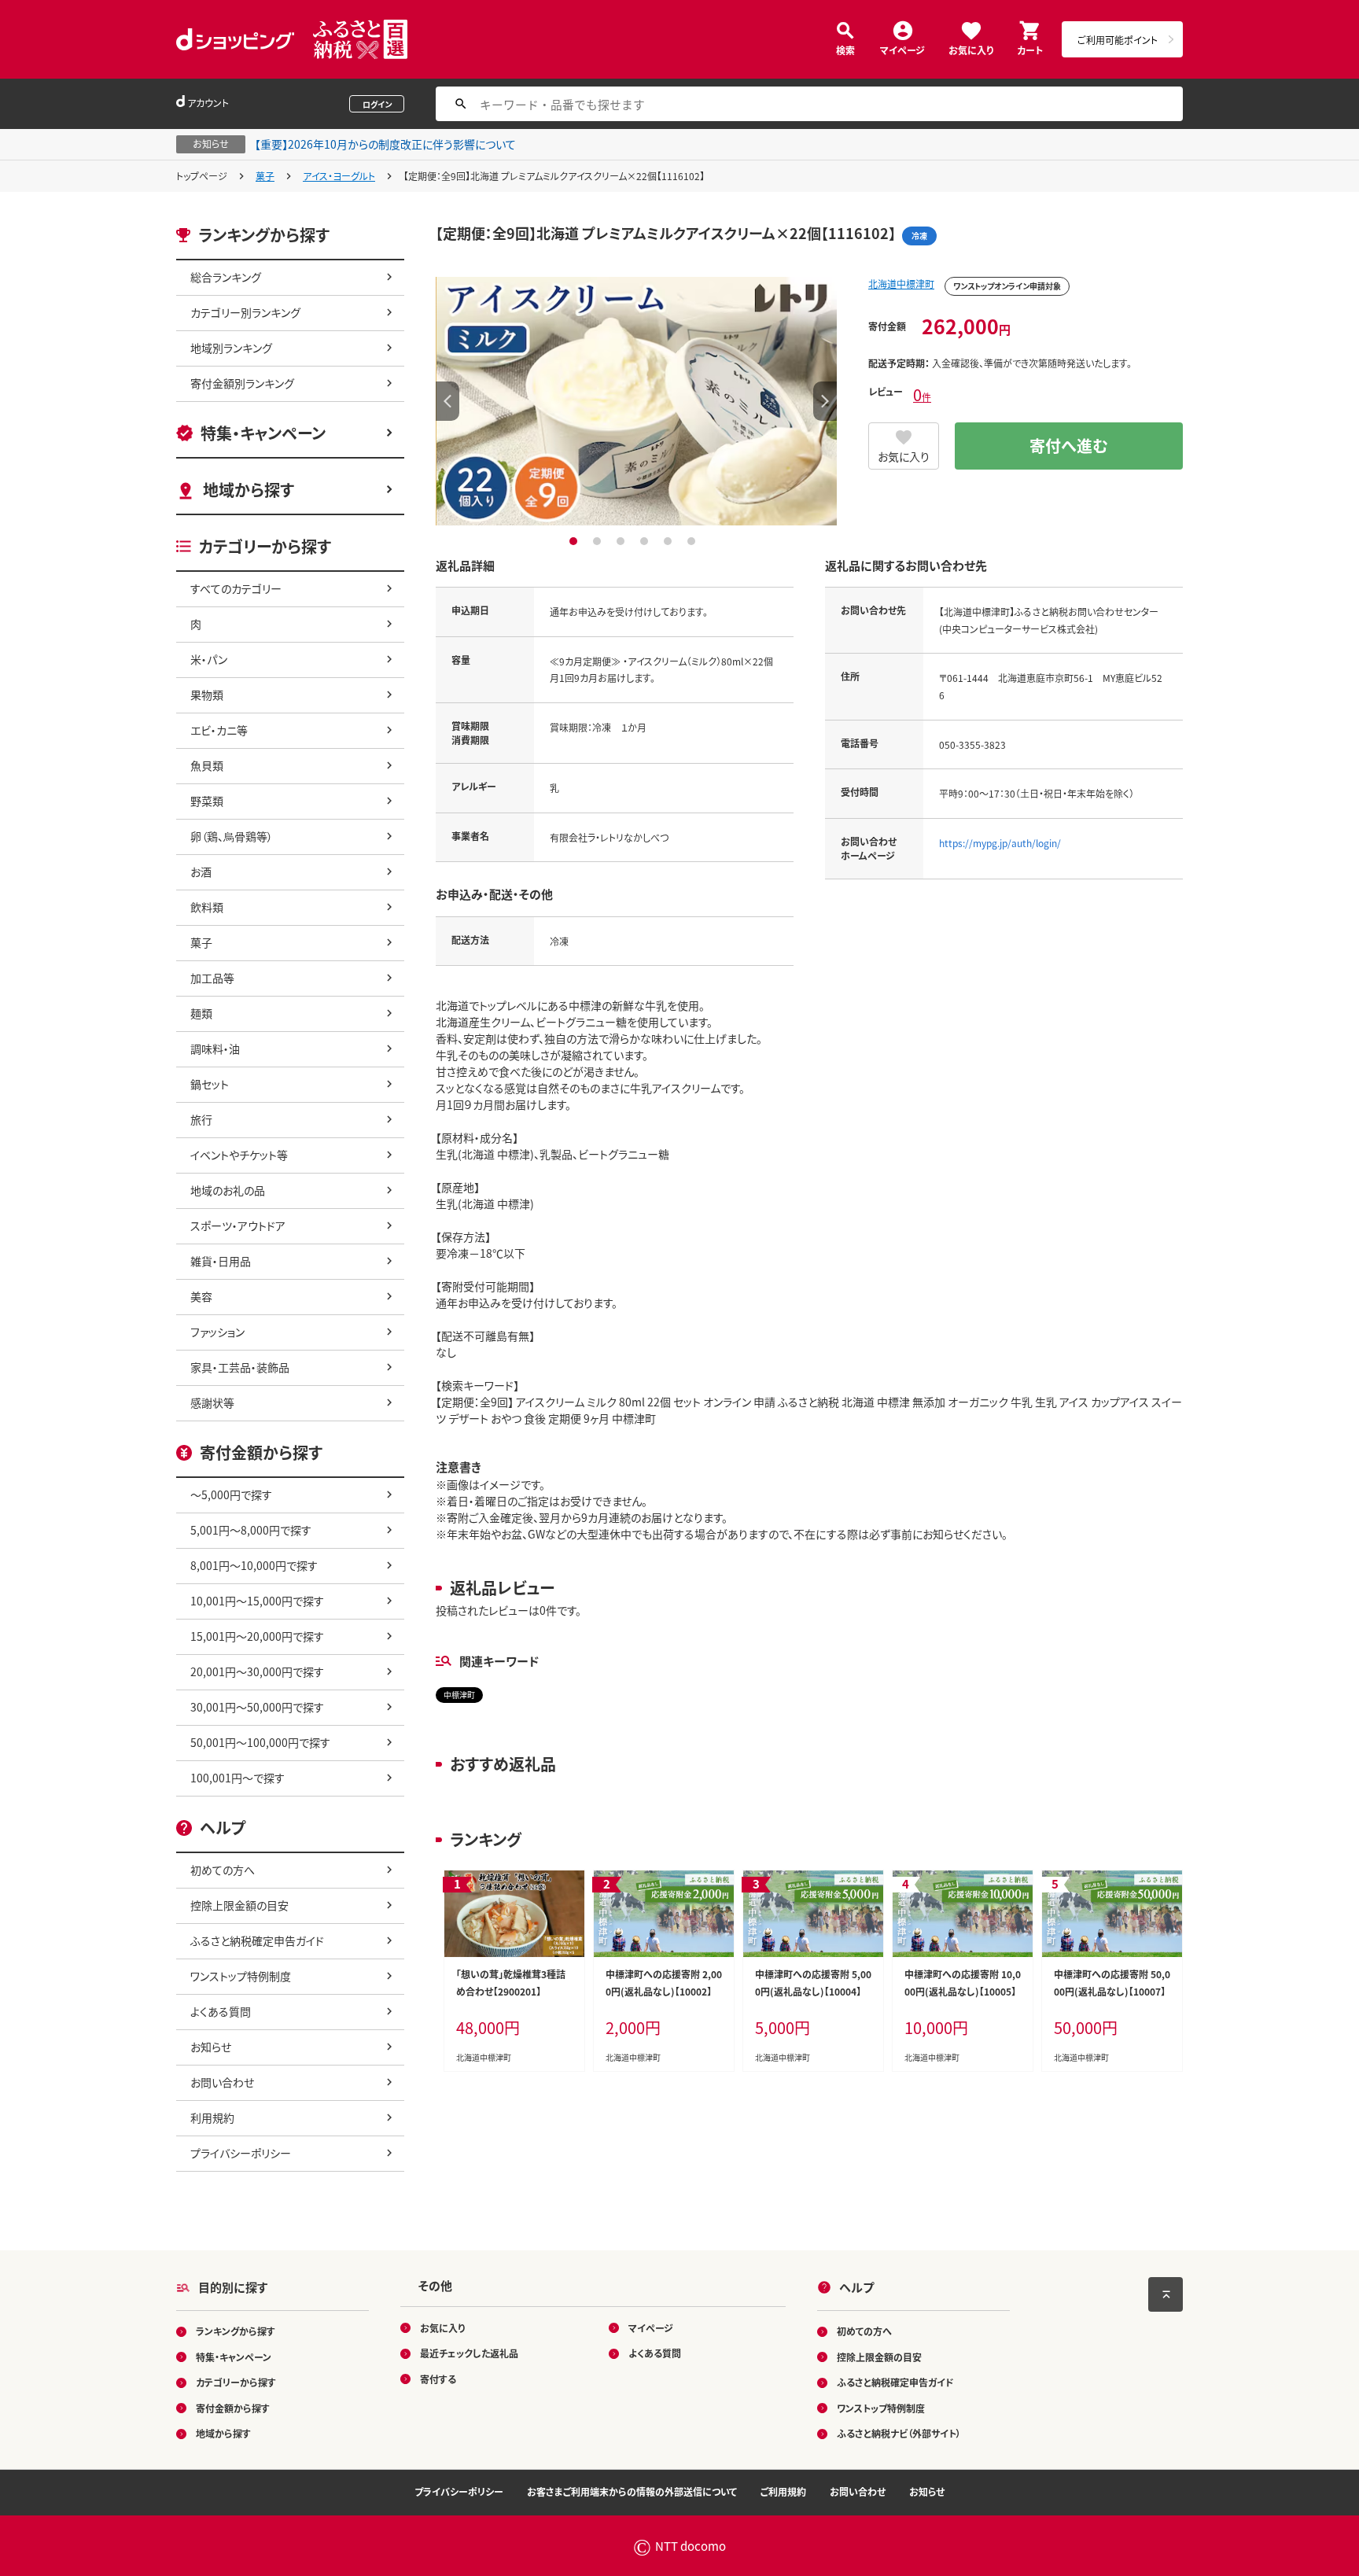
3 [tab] (622, 541)
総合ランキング (226, 277)
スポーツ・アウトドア (238, 1225)
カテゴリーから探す (236, 2382)
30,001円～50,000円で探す (257, 1707)
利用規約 (212, 2117)
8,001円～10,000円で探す (254, 1565)
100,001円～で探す (238, 1778)
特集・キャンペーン (263, 433)
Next (825, 401)
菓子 (265, 176)
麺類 (201, 1013)
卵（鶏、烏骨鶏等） (232, 836)
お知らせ (211, 2047)
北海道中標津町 (901, 284)
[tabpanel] (636, 401)
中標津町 (459, 1695)
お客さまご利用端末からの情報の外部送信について (632, 2491)
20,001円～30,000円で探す (257, 1671)
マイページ (902, 49)
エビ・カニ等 (219, 730)
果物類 (207, 695)
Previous (447, 401)
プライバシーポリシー (241, 2153)
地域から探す (249, 490)
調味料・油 (215, 1048)
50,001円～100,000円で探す (260, 1742)
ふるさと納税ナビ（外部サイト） (899, 2433)
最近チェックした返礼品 (469, 2353)
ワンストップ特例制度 (241, 1976)
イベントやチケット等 (239, 1155)
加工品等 (212, 978)
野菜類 (207, 801)
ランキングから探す (236, 2331)
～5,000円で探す (231, 1494)
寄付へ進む (1069, 446)
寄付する (438, 2379)
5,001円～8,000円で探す (251, 1530)
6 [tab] (693, 541)
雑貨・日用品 (221, 1261)
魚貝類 (207, 765)
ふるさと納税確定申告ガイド (257, 1940)
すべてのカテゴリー (236, 588)
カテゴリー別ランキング (245, 312)
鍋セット (210, 1084)
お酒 (201, 872)
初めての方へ (223, 1870)
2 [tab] (599, 541)
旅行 (201, 1119)
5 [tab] (670, 541)
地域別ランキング (231, 348)
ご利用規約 (783, 2491)
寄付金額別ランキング (242, 383)
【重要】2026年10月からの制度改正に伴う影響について (385, 144)
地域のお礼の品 (228, 1190)
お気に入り (971, 49)
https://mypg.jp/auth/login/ (1000, 843)
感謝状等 (212, 1402)
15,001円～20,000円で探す (257, 1636)
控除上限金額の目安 (239, 1905)
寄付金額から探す (233, 2408)
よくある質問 (221, 2011)
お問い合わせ (222, 2082)
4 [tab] (646, 541)
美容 (201, 1296)
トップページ (202, 176)
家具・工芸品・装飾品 (240, 1367)
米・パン (209, 659)
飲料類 (207, 907)
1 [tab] (575, 541)
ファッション (217, 1332)
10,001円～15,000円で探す (257, 1601)
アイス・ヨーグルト (339, 176)
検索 (845, 49)
